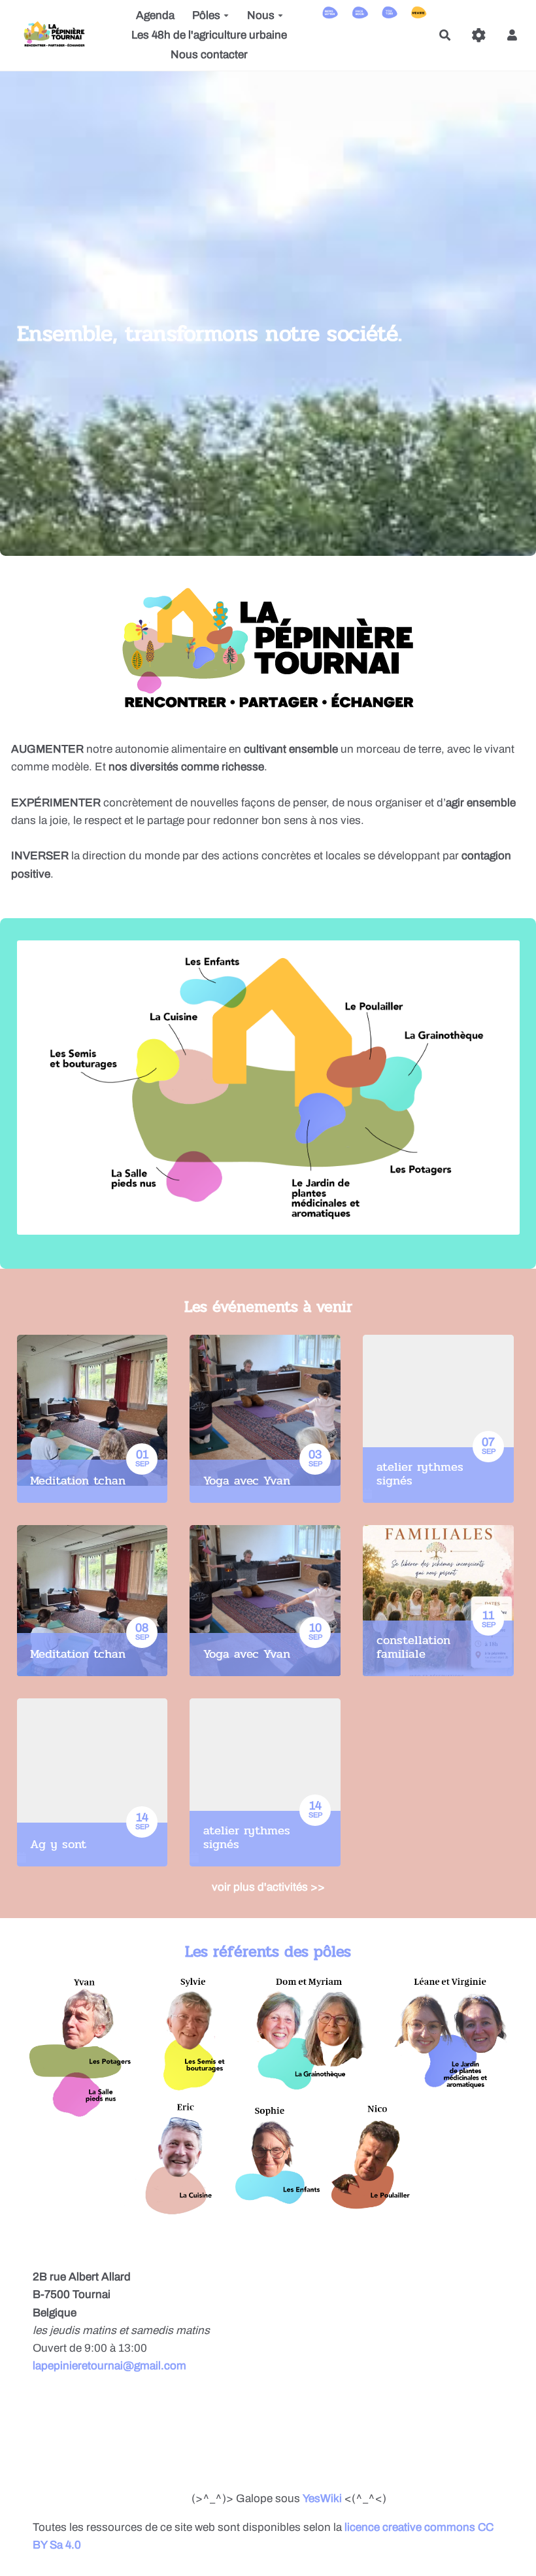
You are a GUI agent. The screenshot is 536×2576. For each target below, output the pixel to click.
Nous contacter (209, 55)
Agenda (155, 15)
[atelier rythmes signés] (438, 1419)
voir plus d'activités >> (268, 1887)
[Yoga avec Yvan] (265, 1419)
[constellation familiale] (438, 1601)
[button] (512, 35)
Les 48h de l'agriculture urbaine (209, 35)
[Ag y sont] (92, 1782)
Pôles (206, 15)
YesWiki (322, 2499)
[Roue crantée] (479, 35)
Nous (261, 15)
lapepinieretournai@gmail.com (109, 2366)
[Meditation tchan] (92, 1419)
